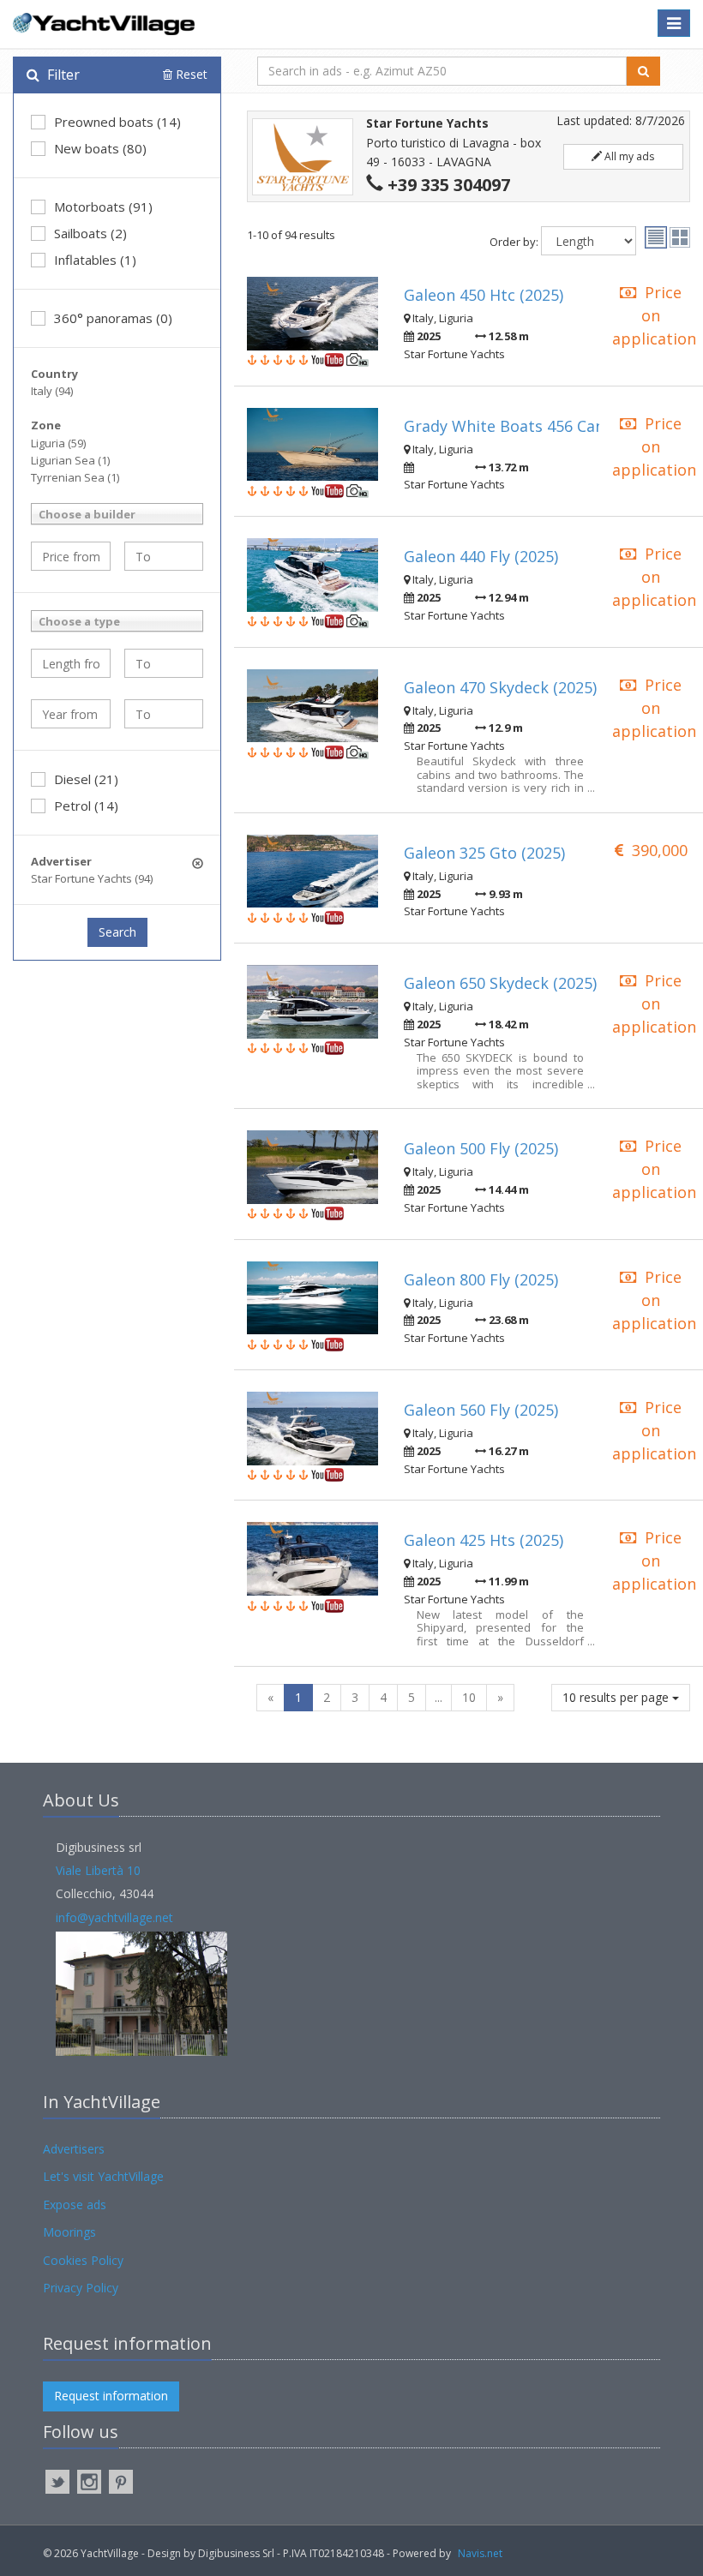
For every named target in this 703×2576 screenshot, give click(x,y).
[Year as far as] (164, 714)
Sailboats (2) (90, 233)
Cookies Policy (83, 2260)
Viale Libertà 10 (98, 1870)
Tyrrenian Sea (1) (75, 477)
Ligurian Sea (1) (70, 460)
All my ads (628, 156)
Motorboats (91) (103, 207)
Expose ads (75, 2205)
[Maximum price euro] (164, 556)
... (439, 1697)
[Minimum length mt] (71, 663)
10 (469, 1697)
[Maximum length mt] (164, 663)
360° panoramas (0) (113, 318)
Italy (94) (52, 391)
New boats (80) (100, 148)
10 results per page (617, 1697)
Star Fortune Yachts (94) (92, 878)
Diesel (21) (86, 779)
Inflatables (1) (95, 260)
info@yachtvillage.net (114, 1917)
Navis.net (480, 2553)
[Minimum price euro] (71, 556)
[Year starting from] (71, 714)
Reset (190, 74)
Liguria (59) (58, 443)
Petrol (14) (86, 806)
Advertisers (74, 2149)
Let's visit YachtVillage (103, 2176)
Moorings (69, 2232)
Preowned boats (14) (117, 122)
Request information (111, 2396)
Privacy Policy (81, 2288)
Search (117, 932)
